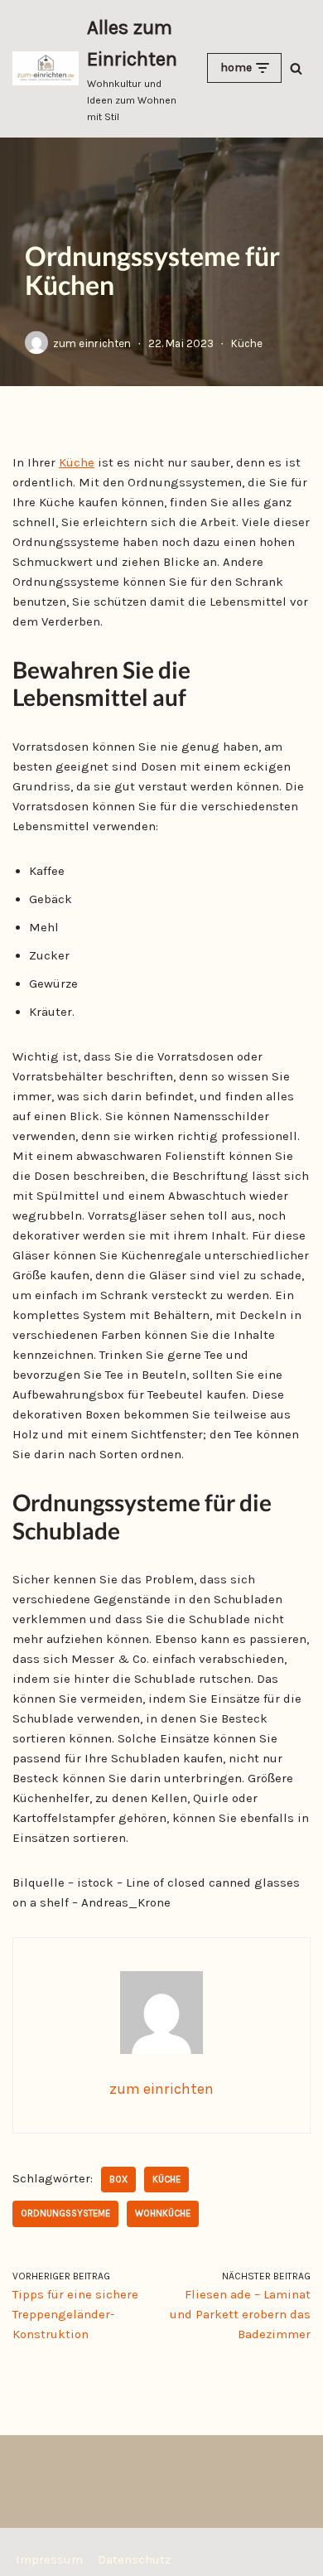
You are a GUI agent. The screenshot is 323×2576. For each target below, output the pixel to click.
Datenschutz (134, 2559)
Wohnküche (163, 2214)
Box (118, 2180)
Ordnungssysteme (65, 2214)
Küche (247, 343)
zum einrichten (92, 343)
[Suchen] (296, 68)
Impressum (49, 2559)
